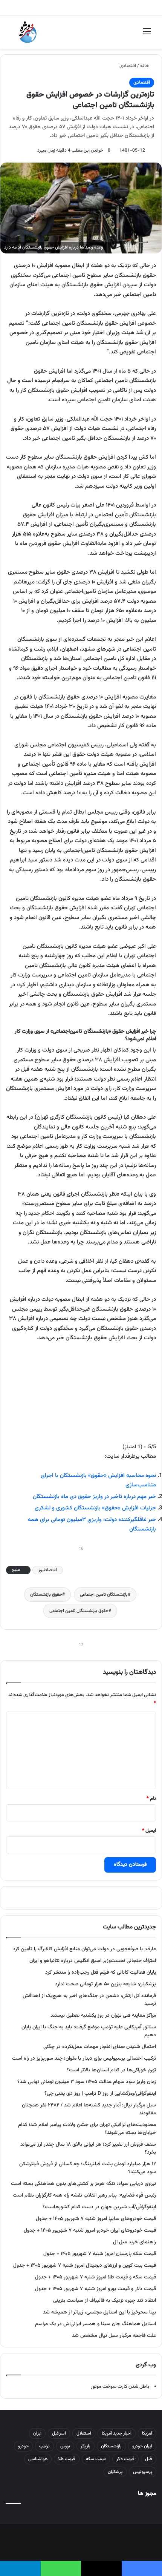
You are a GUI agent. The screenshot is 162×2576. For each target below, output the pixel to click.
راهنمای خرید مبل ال (134, 2242)
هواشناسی (38, 2459)
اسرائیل (59, 2433)
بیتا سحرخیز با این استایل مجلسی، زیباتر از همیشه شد (99, 2312)
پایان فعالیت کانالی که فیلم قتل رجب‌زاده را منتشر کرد (101, 1972)
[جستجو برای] (15, 35)
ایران (37, 2433)
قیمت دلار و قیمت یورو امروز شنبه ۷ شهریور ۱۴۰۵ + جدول (96, 2289)
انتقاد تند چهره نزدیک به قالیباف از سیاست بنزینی (105, 2300)
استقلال (84, 2433)
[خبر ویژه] (28, 32)
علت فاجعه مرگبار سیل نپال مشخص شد (114, 2336)
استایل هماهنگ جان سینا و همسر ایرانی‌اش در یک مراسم (96, 2324)
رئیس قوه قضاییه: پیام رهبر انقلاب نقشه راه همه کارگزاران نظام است (84, 2195)
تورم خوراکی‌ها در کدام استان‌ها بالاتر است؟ (111, 2070)
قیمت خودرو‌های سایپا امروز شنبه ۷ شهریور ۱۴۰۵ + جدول (96, 2219)
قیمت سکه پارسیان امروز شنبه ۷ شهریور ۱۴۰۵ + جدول (100, 2254)
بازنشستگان (111, 2446)
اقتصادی (128, 66)
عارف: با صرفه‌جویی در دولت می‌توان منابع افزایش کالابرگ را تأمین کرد (84, 1949)
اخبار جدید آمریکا (117, 2433)
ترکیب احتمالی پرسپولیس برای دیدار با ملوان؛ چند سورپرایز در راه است (84, 2058)
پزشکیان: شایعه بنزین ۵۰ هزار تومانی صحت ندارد (105, 1984)
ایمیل (149, 1831)
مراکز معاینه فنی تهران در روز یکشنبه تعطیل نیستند (103, 2015)
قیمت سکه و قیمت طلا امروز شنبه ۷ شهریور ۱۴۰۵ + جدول (96, 2277)
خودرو (23, 2446)
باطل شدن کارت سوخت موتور (120, 2387)
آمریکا (147, 2433)
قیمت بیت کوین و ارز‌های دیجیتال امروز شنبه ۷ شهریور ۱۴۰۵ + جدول (85, 2265)
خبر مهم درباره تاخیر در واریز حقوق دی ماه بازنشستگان (94, 1497)
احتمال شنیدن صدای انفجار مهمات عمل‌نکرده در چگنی (100, 2047)
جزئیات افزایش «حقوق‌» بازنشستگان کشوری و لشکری (95, 1508)
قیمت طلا (67, 2459)
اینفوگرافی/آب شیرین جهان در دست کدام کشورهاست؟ (99, 2207)
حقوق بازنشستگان (46, 1595)
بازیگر (86, 2446)
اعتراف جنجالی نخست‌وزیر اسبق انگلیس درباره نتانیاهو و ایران (93, 1961)
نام (151, 1799)
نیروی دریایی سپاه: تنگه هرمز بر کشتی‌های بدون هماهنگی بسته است (83, 2184)
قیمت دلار (125, 2459)
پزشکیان (115, 2472)
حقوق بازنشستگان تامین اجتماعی (79, 1611)
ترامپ (44, 2446)
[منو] (147, 35)
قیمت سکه (96, 2459)
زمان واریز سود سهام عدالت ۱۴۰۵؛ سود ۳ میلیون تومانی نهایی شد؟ (87, 2082)
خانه (145, 66)
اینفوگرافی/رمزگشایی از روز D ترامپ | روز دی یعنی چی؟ (100, 2093)
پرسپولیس (143, 2472)
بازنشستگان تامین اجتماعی (104, 1595)
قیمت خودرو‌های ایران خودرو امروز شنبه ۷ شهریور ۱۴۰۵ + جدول (90, 2230)
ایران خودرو (142, 2446)
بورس (65, 2446)
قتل (149, 2459)
